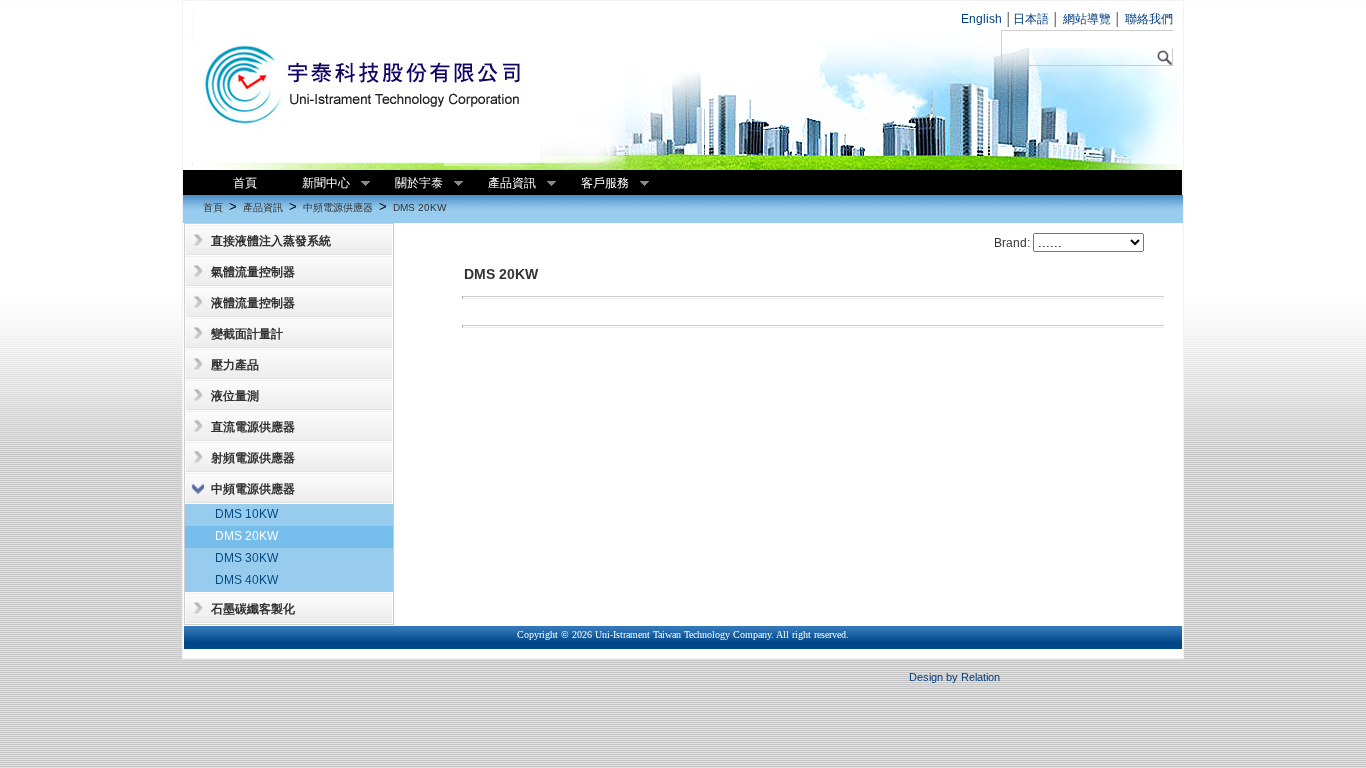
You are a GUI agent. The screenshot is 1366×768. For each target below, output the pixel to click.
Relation (980, 677)
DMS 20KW (419, 207)
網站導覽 (1085, 19)
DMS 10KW (246, 514)
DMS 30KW (246, 558)
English (981, 19)
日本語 (1031, 19)
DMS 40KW (246, 580)
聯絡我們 (1147, 19)
